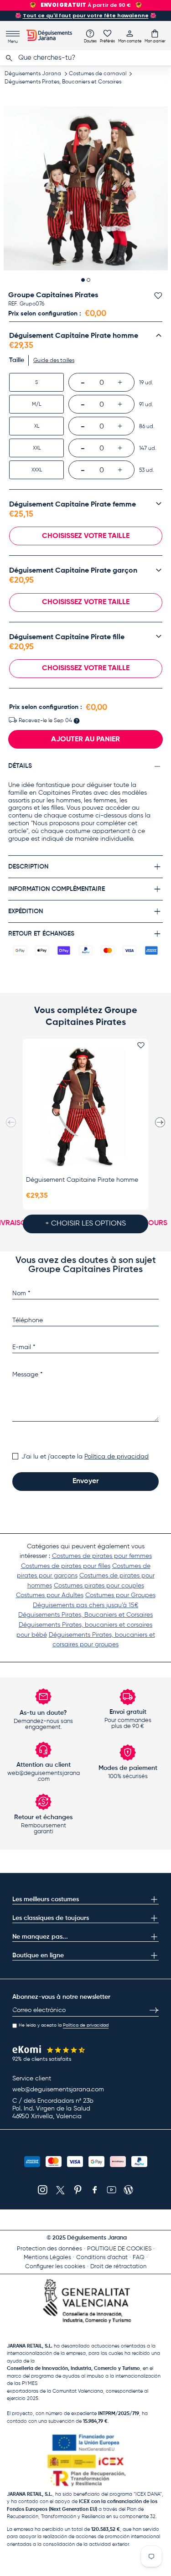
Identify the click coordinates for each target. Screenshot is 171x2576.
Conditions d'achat (102, 2258)
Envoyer (85, 1481)
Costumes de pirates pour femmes (102, 1556)
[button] (155, 36)
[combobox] (85, 58)
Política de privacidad (117, 1457)
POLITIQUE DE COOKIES (119, 2249)
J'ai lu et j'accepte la (85, 1457)
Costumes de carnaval (98, 74)
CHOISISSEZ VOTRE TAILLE (86, 536)
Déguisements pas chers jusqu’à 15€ (85, 1605)
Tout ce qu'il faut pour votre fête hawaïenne (86, 16)
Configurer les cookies (55, 2267)
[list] (86, 188)
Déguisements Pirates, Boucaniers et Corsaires (63, 82)
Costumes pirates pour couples (99, 1586)
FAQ (139, 2258)
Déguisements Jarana (33, 74)
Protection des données (49, 2249)
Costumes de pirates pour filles (66, 1566)
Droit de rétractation (118, 2267)
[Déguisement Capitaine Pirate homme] (85, 1107)
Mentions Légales (47, 2258)
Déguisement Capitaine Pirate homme (82, 1180)
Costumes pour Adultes (50, 1595)
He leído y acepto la (64, 2025)
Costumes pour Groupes (120, 1595)
